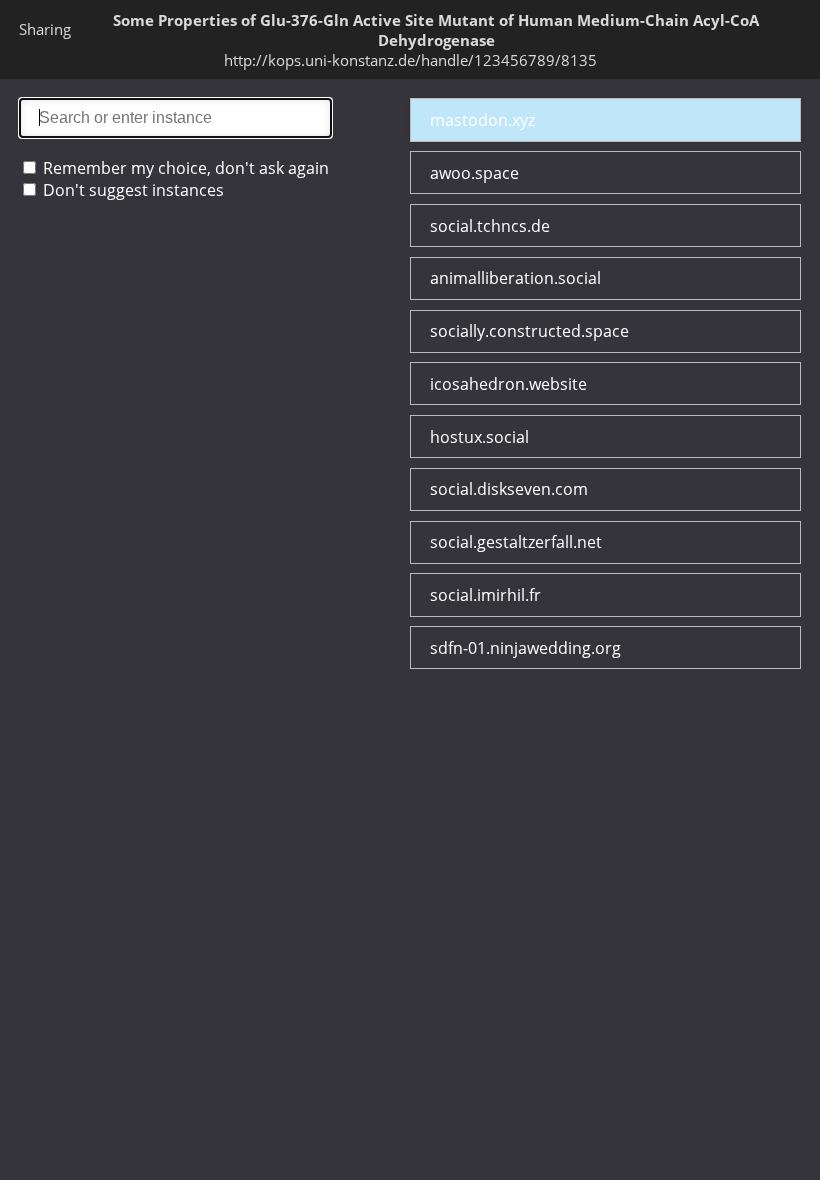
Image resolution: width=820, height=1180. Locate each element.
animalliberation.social (515, 278)
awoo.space (474, 173)
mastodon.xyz (482, 120)
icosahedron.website (508, 384)
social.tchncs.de (490, 226)
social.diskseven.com (509, 489)
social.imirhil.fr (485, 595)
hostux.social (479, 437)
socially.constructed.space (529, 331)
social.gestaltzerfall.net (516, 542)
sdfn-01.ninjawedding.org (525, 648)
